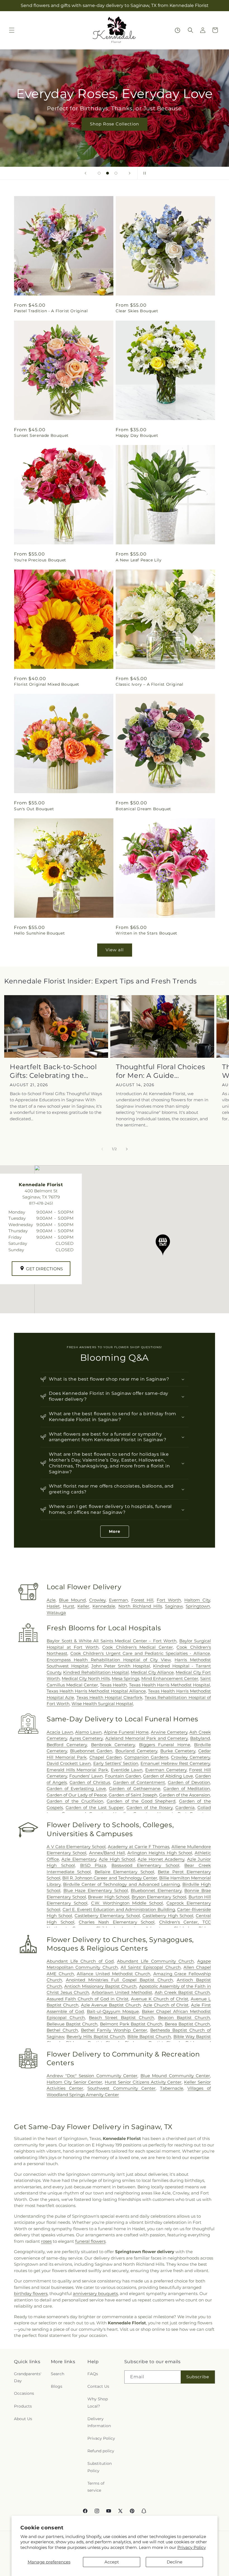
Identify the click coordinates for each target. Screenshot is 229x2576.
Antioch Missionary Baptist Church (100, 1986)
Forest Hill (142, 1600)
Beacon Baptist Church (184, 2018)
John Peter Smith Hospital (121, 1666)
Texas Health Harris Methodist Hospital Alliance (96, 1691)
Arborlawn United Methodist (122, 1992)
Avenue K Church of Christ (160, 1999)
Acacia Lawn (60, 1732)
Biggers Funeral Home (165, 1745)
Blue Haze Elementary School (96, 1890)
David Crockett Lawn (69, 1763)
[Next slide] (130, 173)
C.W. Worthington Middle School (127, 1903)
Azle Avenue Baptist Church (111, 2005)
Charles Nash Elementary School (117, 1922)
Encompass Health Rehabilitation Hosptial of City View (109, 1660)
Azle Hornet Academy (161, 1859)
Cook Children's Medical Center (138, 1647)
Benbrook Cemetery (113, 1745)
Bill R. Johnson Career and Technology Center (110, 1878)
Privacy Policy (192, 2547)
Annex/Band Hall (107, 1853)
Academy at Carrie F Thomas (139, 1847)
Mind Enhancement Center (170, 1678)
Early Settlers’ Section (116, 1763)
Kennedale (104, 1606)
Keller (83, 1606)
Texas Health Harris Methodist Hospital (170, 1685)
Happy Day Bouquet (137, 435)
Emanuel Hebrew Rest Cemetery (175, 1763)
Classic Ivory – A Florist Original (149, 684)
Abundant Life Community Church (155, 1961)
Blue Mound (72, 1600)
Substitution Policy (100, 2467)
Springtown (198, 1606)
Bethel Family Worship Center (114, 2030)
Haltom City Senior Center (74, 2082)
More (115, 1531)
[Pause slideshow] (144, 173)
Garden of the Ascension (185, 1795)
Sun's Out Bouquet (34, 809)
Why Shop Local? (98, 2402)
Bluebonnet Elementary (156, 1890)
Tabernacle (172, 2088)
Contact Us (98, 2386)
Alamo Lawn (88, 1732)
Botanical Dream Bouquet (143, 809)
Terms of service (96, 2487)
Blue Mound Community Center (175, 2076)
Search (58, 2374)
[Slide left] (102, 1149)
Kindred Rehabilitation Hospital (96, 1672)
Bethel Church (62, 2030)
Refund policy (101, 2451)
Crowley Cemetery (190, 1757)
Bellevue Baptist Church (72, 2024)
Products (23, 2406)
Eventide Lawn (127, 1770)
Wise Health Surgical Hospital (102, 1704)
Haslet (53, 1606)
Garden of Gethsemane (134, 1789)
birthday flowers (31, 2293)
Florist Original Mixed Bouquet (47, 684)
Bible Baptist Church (149, 2037)
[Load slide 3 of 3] (116, 173)
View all (115, 950)
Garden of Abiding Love (168, 1776)
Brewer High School (109, 1897)
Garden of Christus (90, 1782)
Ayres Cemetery (86, 1738)
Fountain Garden (123, 1776)
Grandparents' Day (28, 2377)
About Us (23, 2419)
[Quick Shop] (177, 30)
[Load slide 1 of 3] (99, 173)
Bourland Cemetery (136, 1751)
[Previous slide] (85, 173)
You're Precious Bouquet (40, 560)
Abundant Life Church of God (80, 1961)
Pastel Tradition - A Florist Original (51, 311)
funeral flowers (90, 2241)
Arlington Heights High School (160, 1853)
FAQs (93, 2374)
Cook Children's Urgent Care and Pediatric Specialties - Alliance (140, 1653)
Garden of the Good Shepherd (141, 1801)
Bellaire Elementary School (124, 1872)
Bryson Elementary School (159, 1897)
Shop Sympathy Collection (115, 132)
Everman (118, 1600)
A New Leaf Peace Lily (139, 560)
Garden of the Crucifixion (75, 1801)
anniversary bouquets (95, 2293)
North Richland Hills (140, 1606)
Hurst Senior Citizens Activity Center (143, 2082)
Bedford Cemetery (67, 1745)
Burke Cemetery (178, 1751)
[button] (12, 30)
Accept (112, 2562)
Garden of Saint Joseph (133, 1795)
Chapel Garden (106, 1757)
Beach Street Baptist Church (121, 2018)
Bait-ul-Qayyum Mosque (113, 2011)
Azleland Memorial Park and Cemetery (147, 1738)
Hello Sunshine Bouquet (39, 933)
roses (46, 2241)
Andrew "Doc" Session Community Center (92, 2076)
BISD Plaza (93, 1865)
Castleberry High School (168, 1916)
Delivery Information (99, 2422)
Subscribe (198, 2377)
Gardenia (185, 1808)
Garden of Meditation (187, 1789)
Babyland (200, 1738)
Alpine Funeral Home (126, 1732)
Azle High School (117, 1859)
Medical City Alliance (152, 1672)
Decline (175, 2562)
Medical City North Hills (86, 1678)
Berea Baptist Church (187, 2024)
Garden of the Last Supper (95, 1808)
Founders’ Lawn (86, 1776)
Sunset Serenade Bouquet (41, 435)
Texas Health (113, 1685)
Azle (51, 1600)
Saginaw (174, 1606)
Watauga (56, 1613)
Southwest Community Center (121, 2088)
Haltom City (197, 1600)
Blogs (57, 2386)
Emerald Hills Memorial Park (77, 1770)
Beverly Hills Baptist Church (96, 2037)
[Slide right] (127, 1149)
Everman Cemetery (166, 1770)
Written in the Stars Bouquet (146, 933)
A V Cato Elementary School (76, 1847)
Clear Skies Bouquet (137, 311)
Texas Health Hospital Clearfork (109, 1697)
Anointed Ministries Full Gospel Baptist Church (119, 1980)
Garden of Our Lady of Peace (77, 1795)
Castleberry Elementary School (107, 1916)
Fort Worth (169, 1600)
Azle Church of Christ (166, 2005)
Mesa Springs (126, 1678)
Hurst (69, 1606)
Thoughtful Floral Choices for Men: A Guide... (161, 1071)
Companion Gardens (146, 1757)
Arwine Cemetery (169, 1732)
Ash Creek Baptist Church (182, 1992)
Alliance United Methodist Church (114, 1974)
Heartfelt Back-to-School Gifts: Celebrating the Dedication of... (53, 1071)
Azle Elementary (79, 1859)
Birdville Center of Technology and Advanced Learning (121, 1884)
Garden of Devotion (189, 1782)
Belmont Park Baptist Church (131, 2024)
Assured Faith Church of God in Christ (88, 1999)
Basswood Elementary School (145, 1865)
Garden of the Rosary (150, 1808)
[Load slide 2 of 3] (108, 173)
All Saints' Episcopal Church (151, 1967)
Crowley (97, 1600)
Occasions (24, 2393)
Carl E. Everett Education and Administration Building (119, 1909)
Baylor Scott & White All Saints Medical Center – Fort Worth (112, 1641)
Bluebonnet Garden (91, 1751)
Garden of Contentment (139, 1782)
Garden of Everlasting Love (76, 1789)
